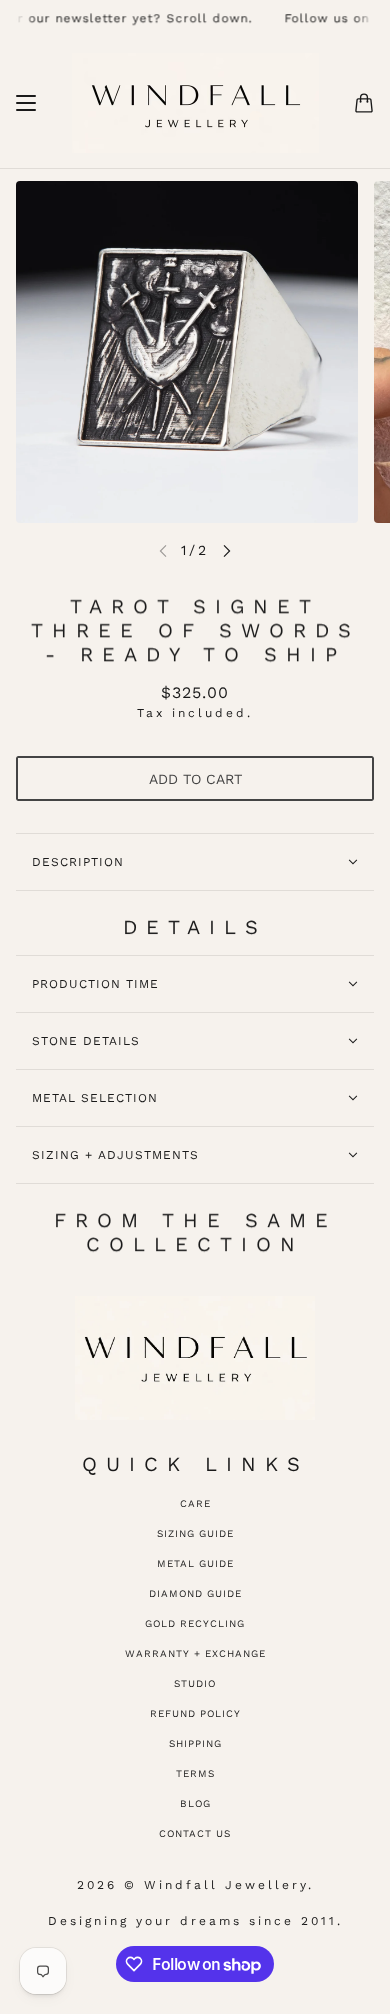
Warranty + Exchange (195, 1653)
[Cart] (364, 103)
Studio (195, 1683)
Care (195, 1503)
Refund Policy (195, 1713)
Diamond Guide (195, 1593)
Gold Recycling (195, 1623)
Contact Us (195, 1833)
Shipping (195, 1743)
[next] (227, 550)
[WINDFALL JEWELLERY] (195, 103)
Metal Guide (195, 1563)
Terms (195, 1773)
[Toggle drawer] (26, 103)
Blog (195, 1803)
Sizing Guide (195, 1533)
